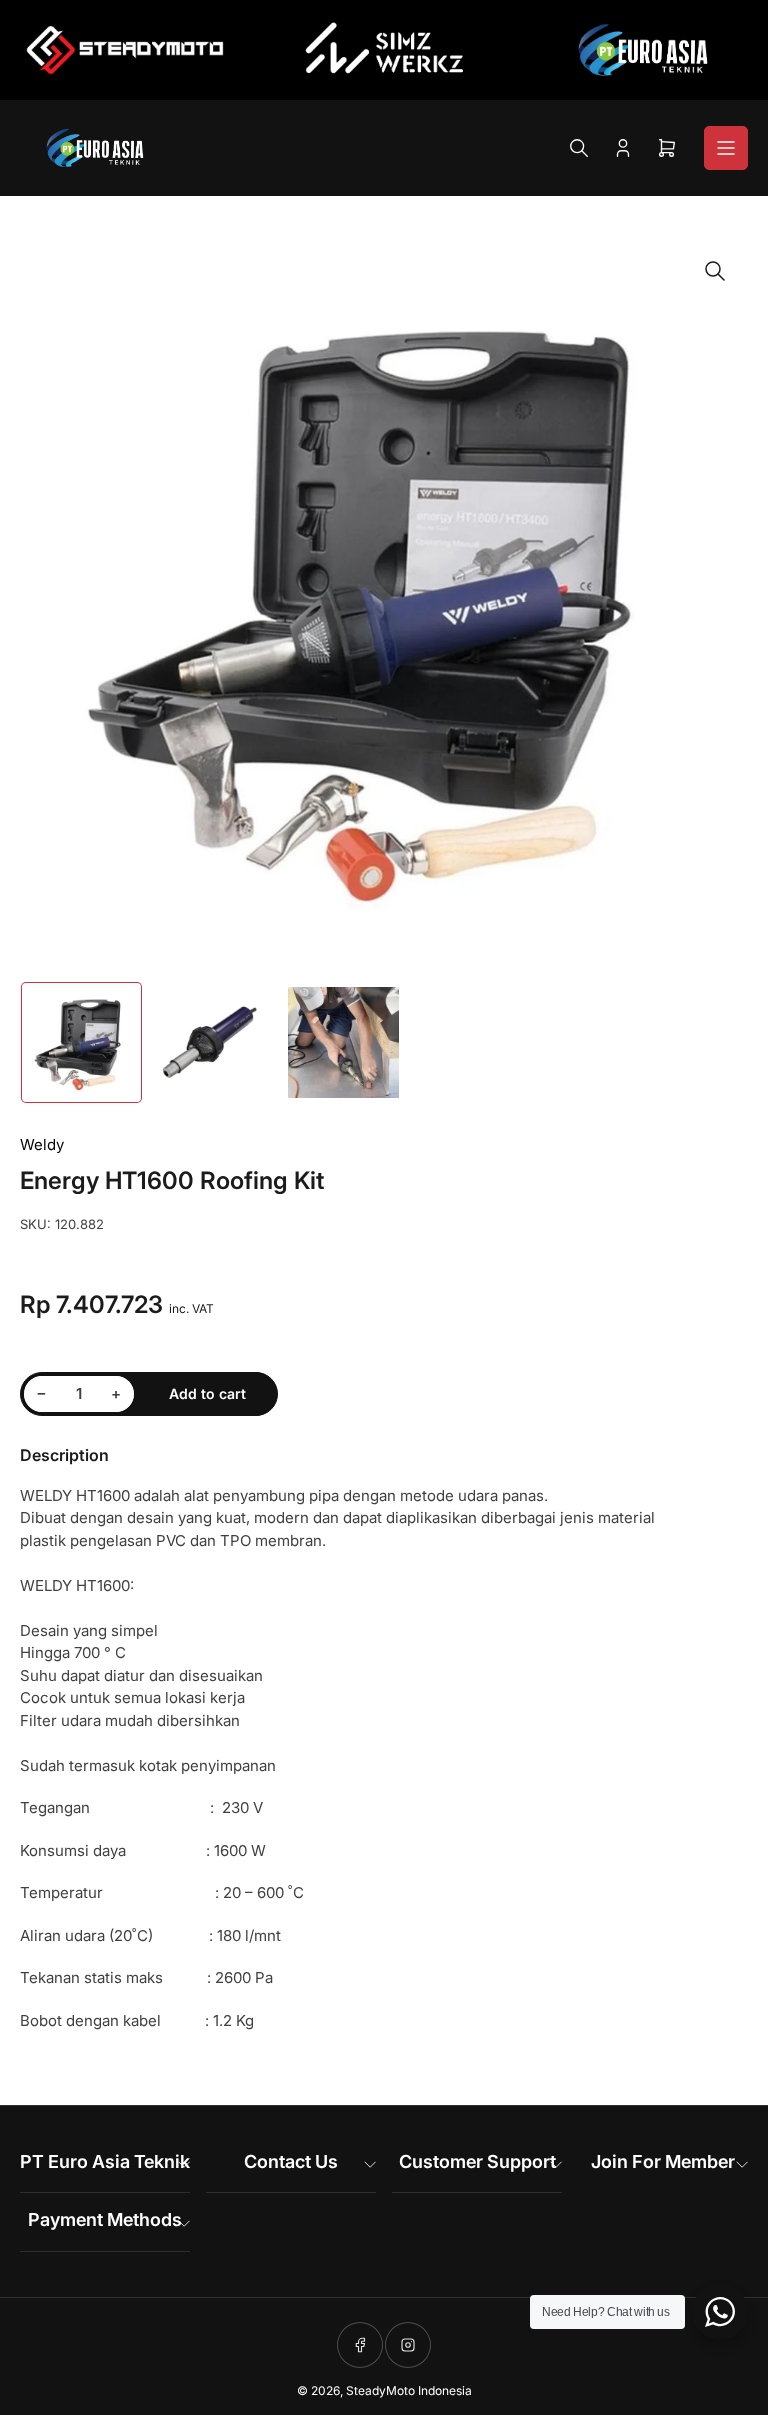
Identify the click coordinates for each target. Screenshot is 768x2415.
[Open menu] (726, 148)
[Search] (579, 148)
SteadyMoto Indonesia (409, 2390)
